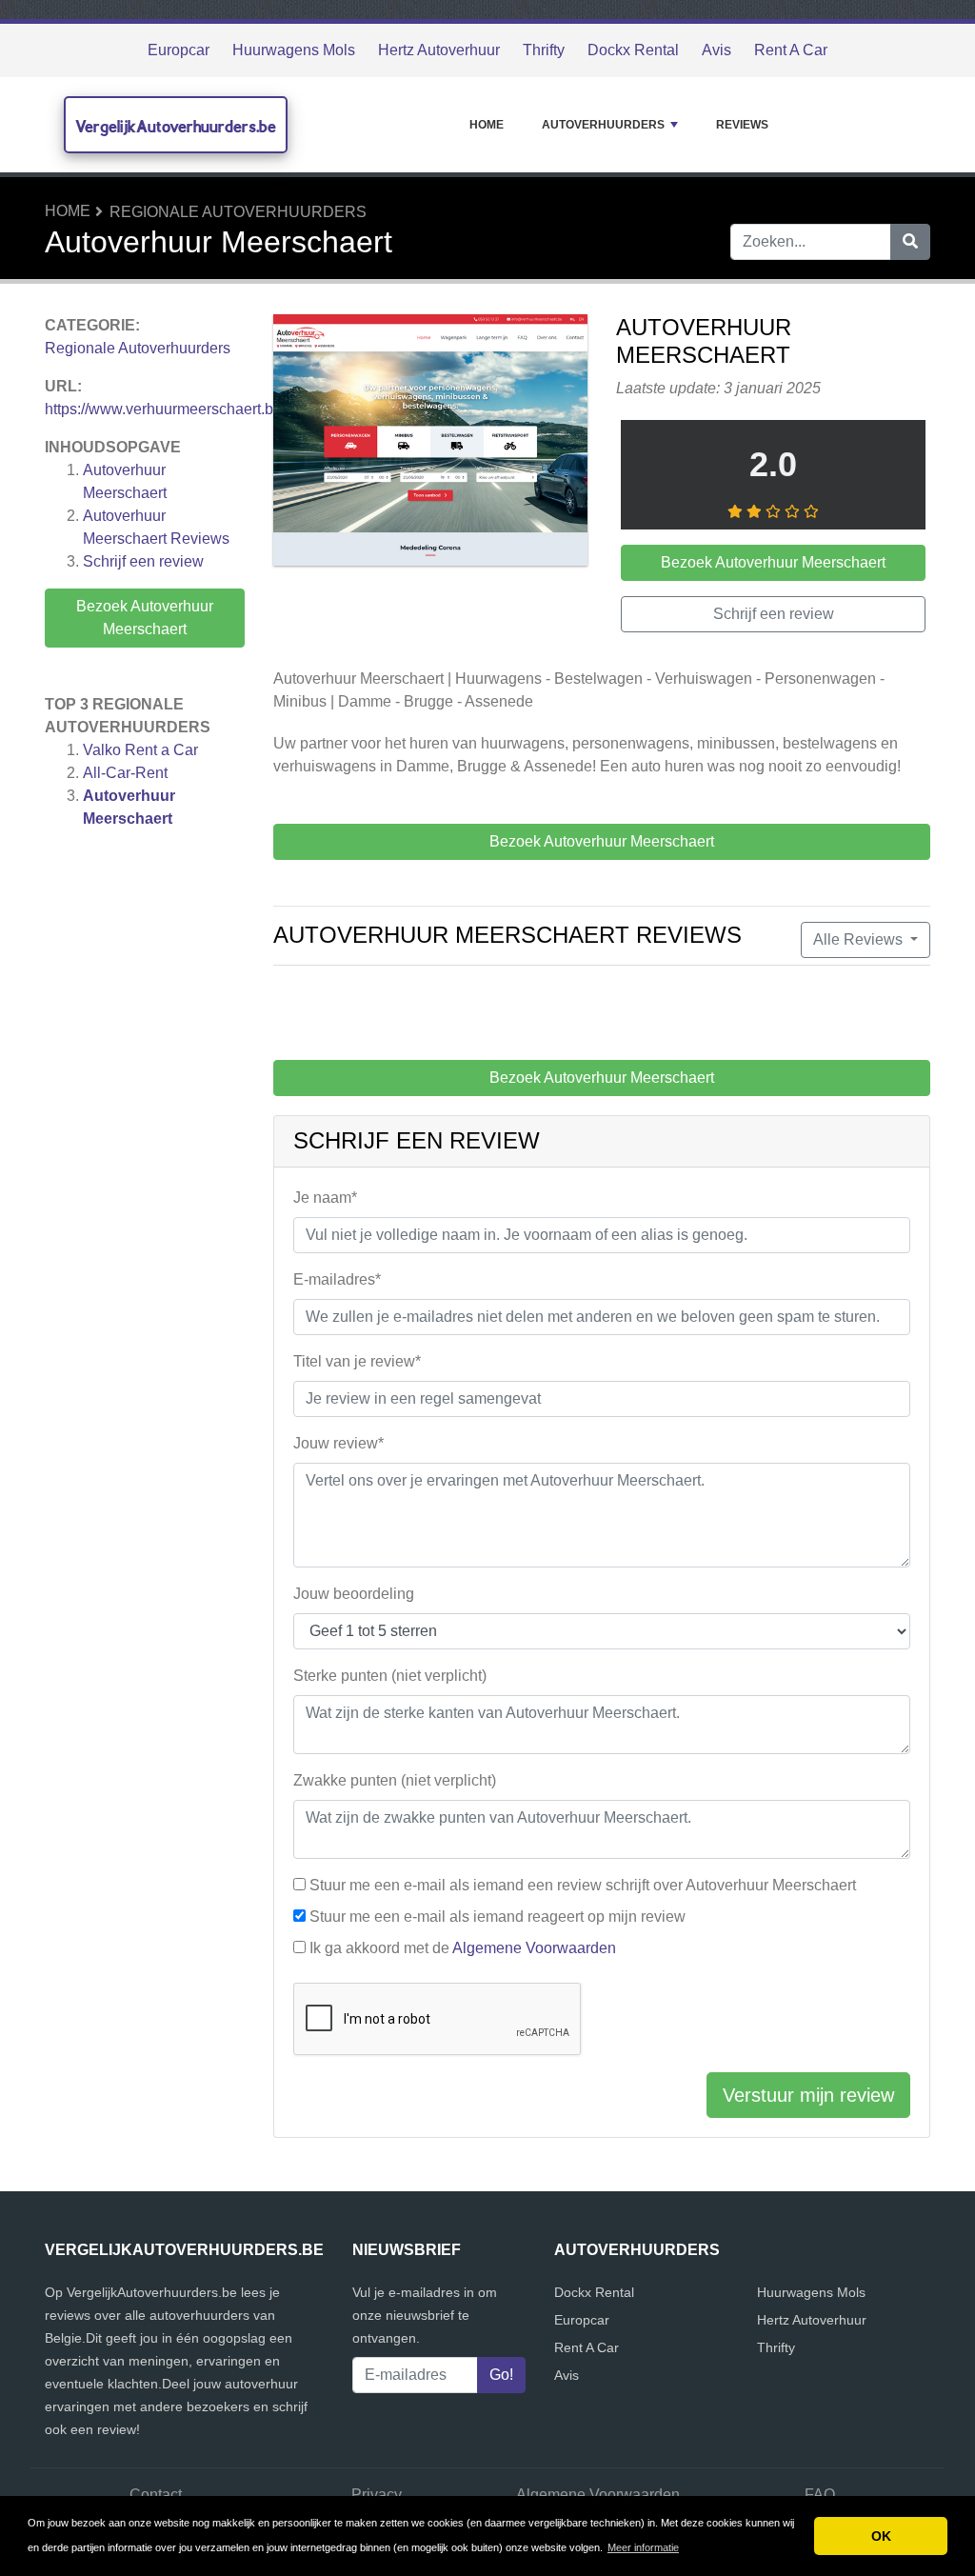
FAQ (820, 2495)
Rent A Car (791, 50)
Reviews (742, 125)
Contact (156, 2495)
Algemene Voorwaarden (534, 1948)
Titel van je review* (357, 1361)
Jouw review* (338, 1443)
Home (487, 125)
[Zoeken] (910, 242)
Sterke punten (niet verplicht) (390, 1676)
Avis (716, 50)
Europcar (179, 50)
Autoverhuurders (603, 125)
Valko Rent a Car (140, 750)
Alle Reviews (860, 939)
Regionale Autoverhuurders (238, 212)
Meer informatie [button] (643, 2547)
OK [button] (881, 2536)
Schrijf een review (143, 561)
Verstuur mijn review (808, 2095)
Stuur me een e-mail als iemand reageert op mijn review (497, 1917)
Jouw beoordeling (354, 1594)
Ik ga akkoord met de (463, 1948)
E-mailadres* (337, 1279)
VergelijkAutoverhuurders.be (176, 126)
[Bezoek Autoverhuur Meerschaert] (430, 443)
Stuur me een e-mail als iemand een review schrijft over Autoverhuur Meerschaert (583, 1885)
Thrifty (544, 50)
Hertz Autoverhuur (439, 50)
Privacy (377, 2495)
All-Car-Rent (125, 773)
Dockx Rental (633, 50)
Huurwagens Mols (294, 50)
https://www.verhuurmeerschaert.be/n (169, 409)
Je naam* (325, 1198)
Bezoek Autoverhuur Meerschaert (145, 618)
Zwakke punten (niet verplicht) (395, 1780)
